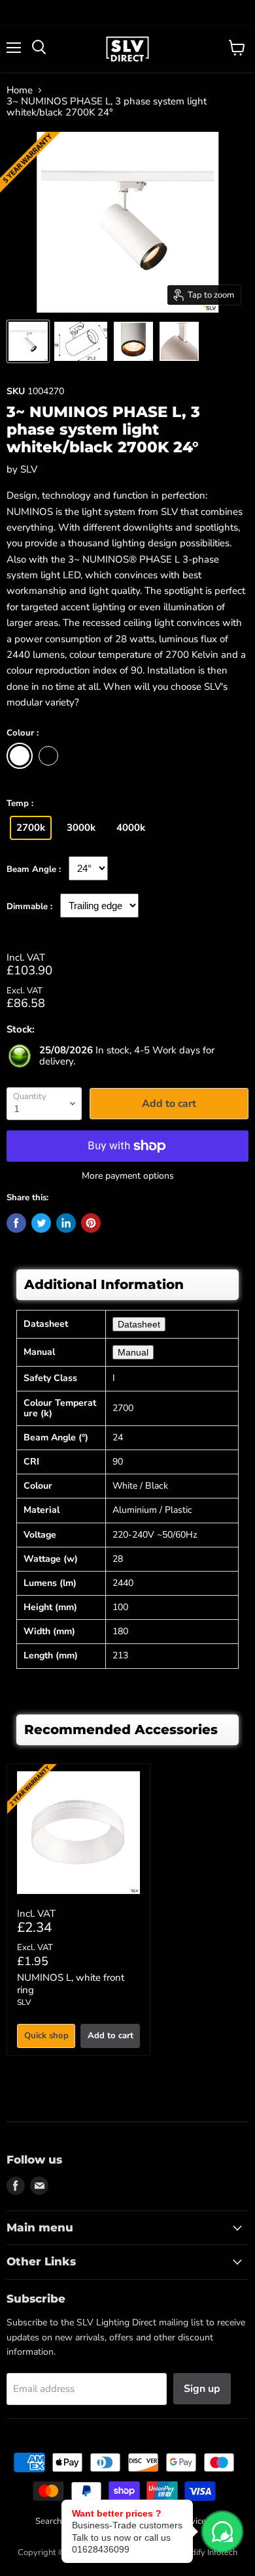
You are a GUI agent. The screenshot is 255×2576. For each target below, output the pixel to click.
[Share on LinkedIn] (66, 1223)
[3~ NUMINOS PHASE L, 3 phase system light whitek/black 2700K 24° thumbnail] (28, 341)
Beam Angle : (34, 870)
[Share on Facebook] (16, 1223)
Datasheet (139, 1324)
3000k (81, 828)
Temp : (20, 804)
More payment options (128, 1176)
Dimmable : (29, 907)
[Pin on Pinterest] (91, 1223)
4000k (131, 828)
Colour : (23, 734)
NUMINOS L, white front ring (71, 1984)
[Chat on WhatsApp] (222, 2532)
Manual (133, 1352)
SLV (29, 469)
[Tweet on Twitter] (41, 1223)
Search (48, 2521)
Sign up (202, 2389)
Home (20, 90)
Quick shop (46, 2036)
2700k (31, 828)
